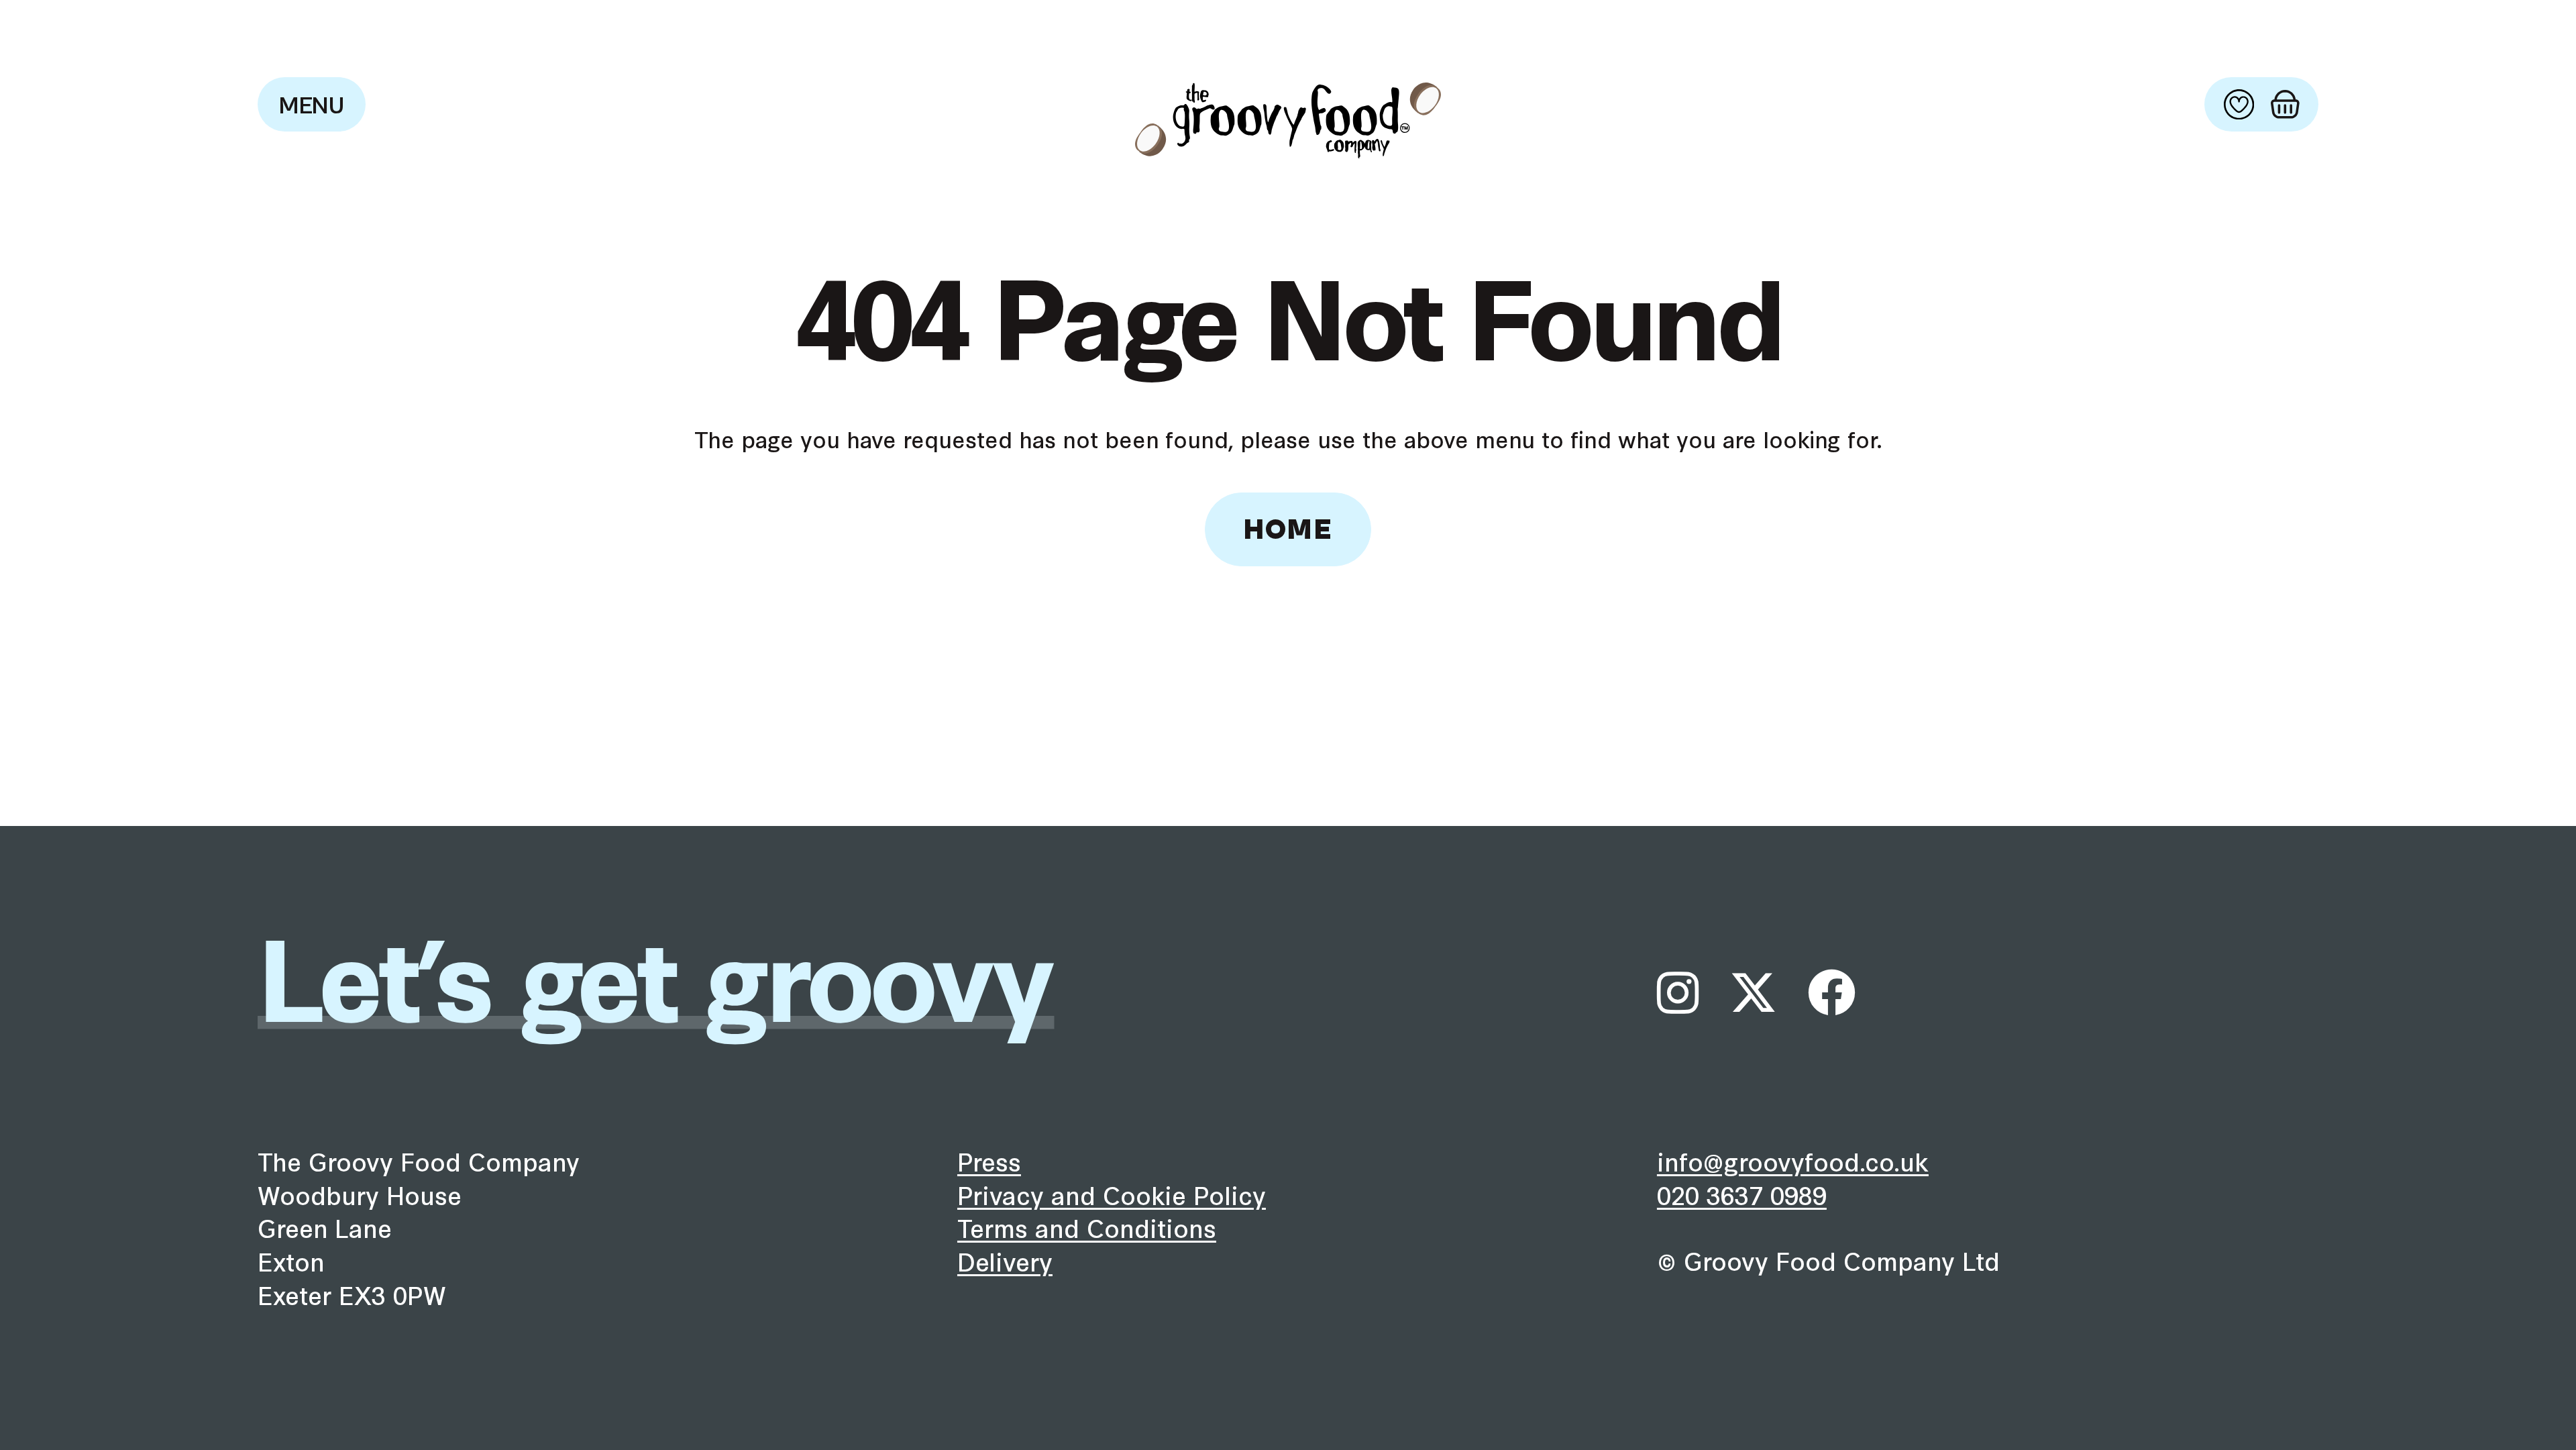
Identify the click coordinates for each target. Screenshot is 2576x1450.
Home (1288, 530)
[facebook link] (1832, 993)
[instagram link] (1678, 993)
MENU (312, 106)
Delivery (1005, 1261)
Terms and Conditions (1087, 1227)
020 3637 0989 (1742, 1194)
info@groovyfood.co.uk (1793, 1161)
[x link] (1753, 993)
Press (989, 1161)
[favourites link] (2239, 104)
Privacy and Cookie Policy (1112, 1194)
